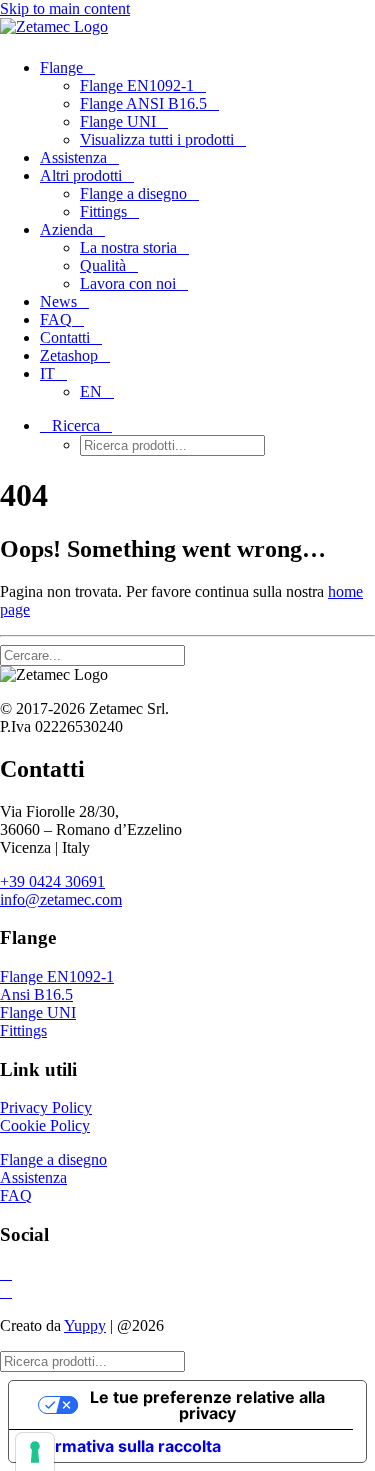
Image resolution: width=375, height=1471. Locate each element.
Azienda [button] (66, 229)
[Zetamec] (187, 30)
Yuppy (85, 1325)
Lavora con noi (128, 283)
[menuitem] (185, 104)
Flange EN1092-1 (137, 85)
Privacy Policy (46, 1107)
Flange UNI (118, 121)
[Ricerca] (100, 654)
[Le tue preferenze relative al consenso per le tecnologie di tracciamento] (35, 1452)
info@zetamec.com (61, 899)
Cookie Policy (45, 1125)
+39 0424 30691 (52, 881)
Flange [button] (61, 67)
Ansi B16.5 (36, 994)
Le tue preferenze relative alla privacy (207, 1405)
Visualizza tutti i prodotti (157, 139)
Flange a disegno (133, 193)
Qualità (103, 265)
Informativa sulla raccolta (123, 1446)
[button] (76, 425)
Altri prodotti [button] (81, 175)
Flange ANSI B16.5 (143, 103)
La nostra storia (128, 247)
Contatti (65, 337)
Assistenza (73, 157)
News (58, 301)
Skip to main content (65, 8)
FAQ (56, 319)
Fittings (103, 211)
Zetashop (69, 355)
